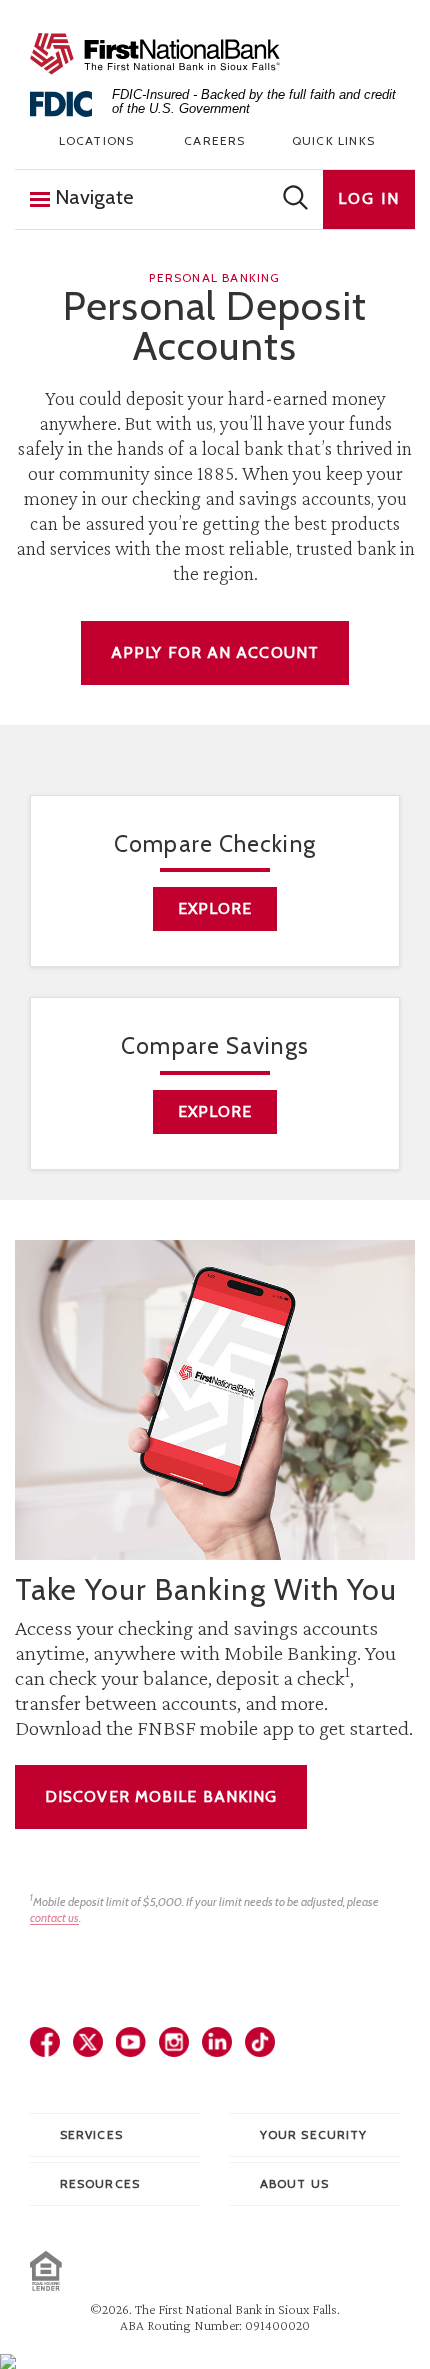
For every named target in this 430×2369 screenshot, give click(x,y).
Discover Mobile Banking (161, 1796)
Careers (214, 140)
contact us (54, 1917)
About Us (294, 2183)
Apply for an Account (215, 652)
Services (91, 2134)
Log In (369, 198)
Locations (97, 140)
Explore (215, 908)
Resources (100, 2183)
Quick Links (333, 140)
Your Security (313, 2134)
